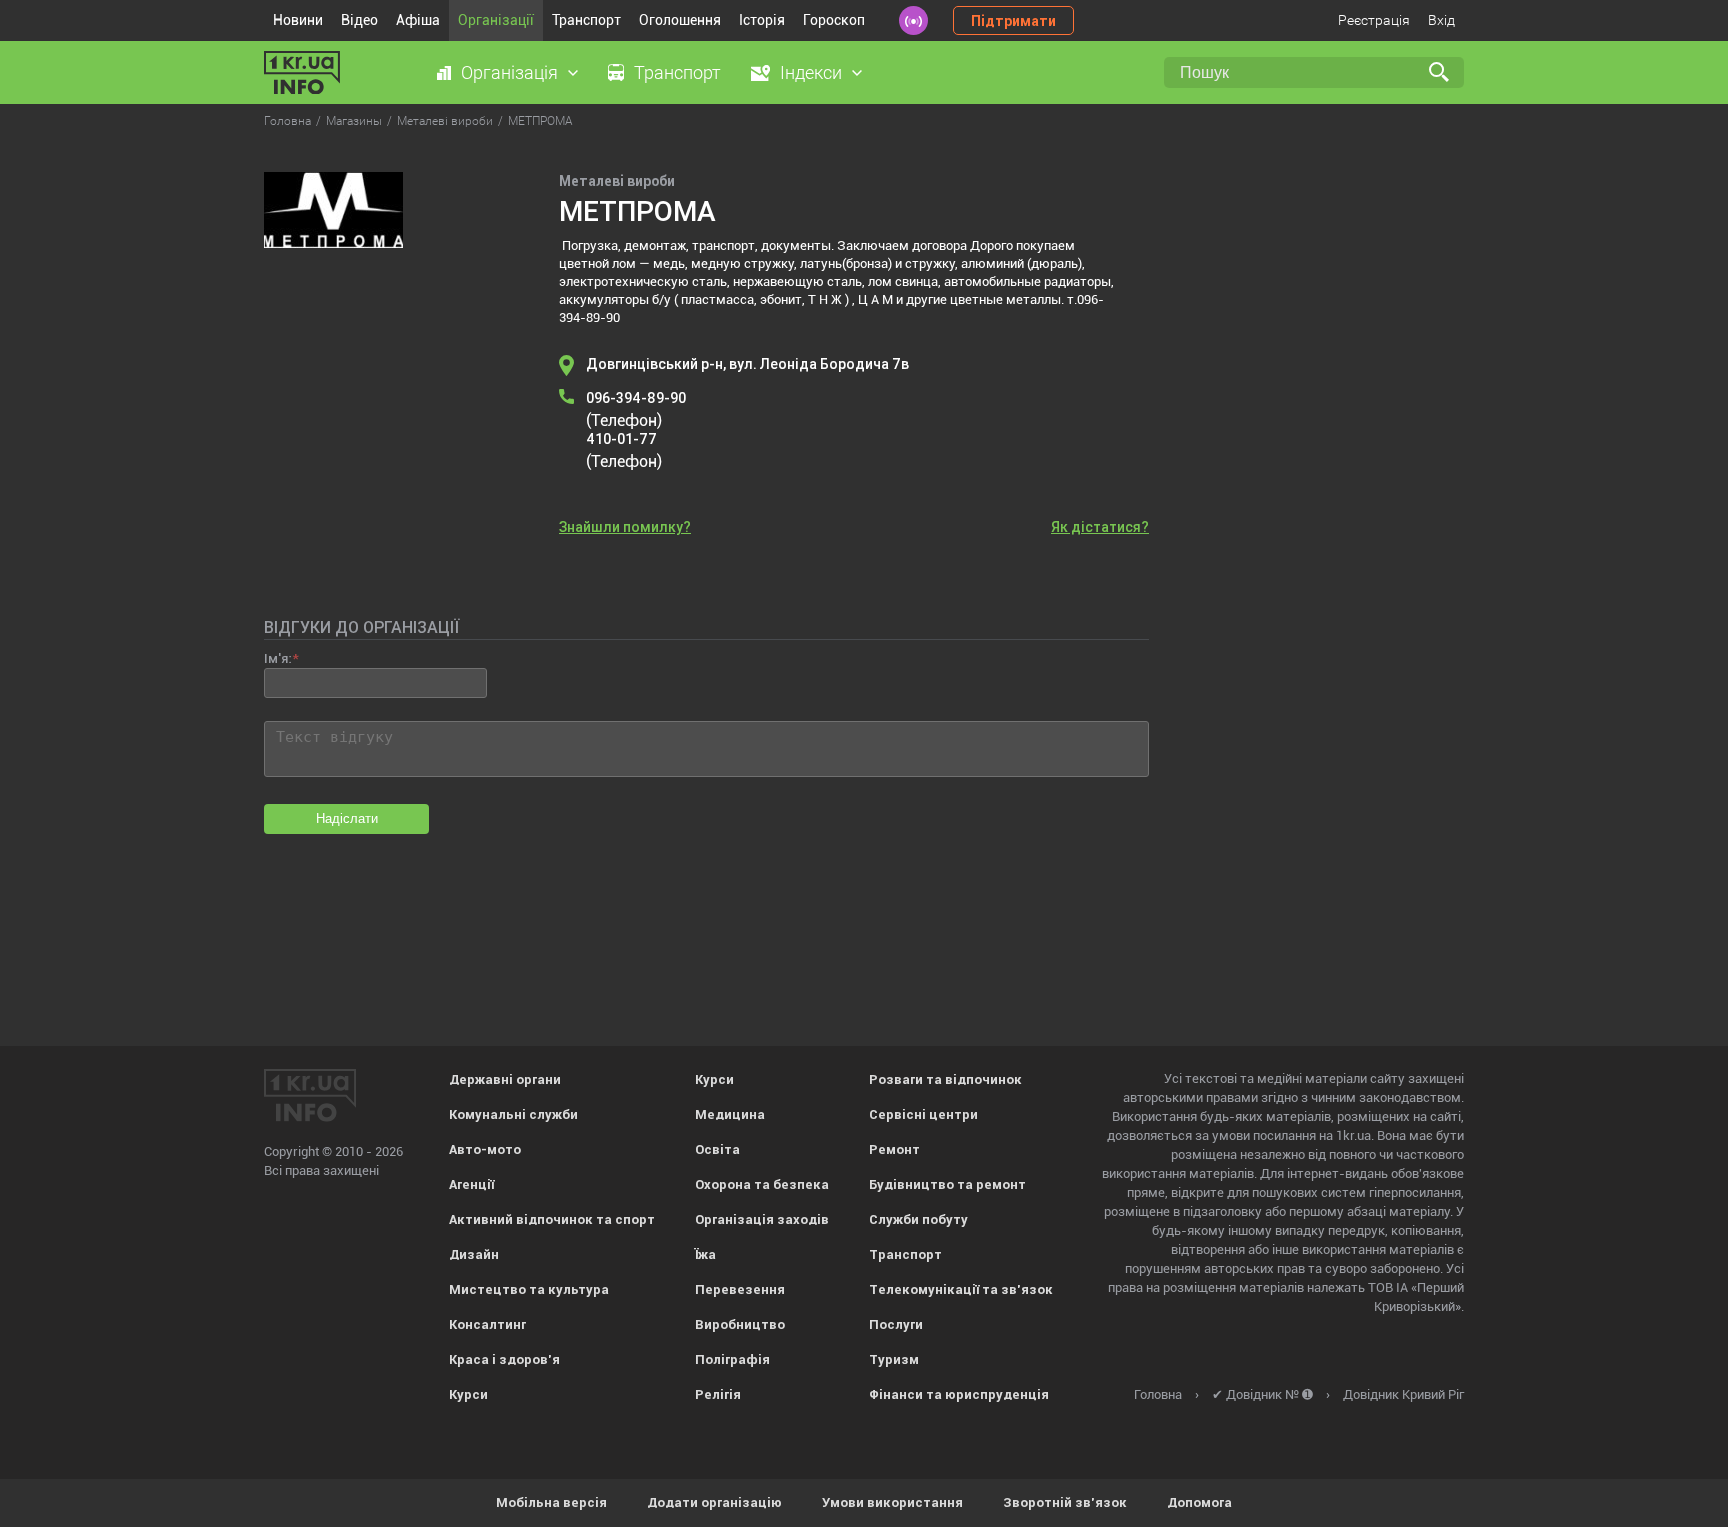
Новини (298, 20)
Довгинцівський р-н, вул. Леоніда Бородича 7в (747, 364)
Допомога (1199, 1502)
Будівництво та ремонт (947, 1184)
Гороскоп (834, 20)
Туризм (894, 1359)
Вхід (1441, 20)
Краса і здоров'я (504, 1359)
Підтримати (1013, 21)
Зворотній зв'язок (1065, 1502)
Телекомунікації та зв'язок (961, 1289)
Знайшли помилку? (625, 527)
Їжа (705, 1254)
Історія (762, 20)
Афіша (418, 20)
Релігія (718, 1394)
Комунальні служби (513, 1114)
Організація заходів (762, 1219)
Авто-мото (485, 1149)
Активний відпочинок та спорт (552, 1219)
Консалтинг (487, 1324)
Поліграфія (732, 1359)
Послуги (896, 1324)
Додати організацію (714, 1502)
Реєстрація (1374, 20)
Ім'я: (277, 658)
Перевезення (740, 1289)
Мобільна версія (551, 1502)
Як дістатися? (1100, 527)
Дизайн (474, 1254)
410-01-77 (621, 439)
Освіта (717, 1149)
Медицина (730, 1114)
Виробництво (740, 1324)
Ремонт (894, 1149)
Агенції (471, 1184)
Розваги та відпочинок (945, 1079)
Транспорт (586, 20)
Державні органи (505, 1079)
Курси (468, 1394)
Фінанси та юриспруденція (959, 1394)
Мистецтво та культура (529, 1289)
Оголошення (680, 20)
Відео (359, 20)
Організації (496, 20)
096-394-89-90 (636, 398)
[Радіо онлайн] (913, 20)
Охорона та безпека (762, 1184)
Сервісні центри (923, 1114)
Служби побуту (918, 1219)
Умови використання (892, 1502)
